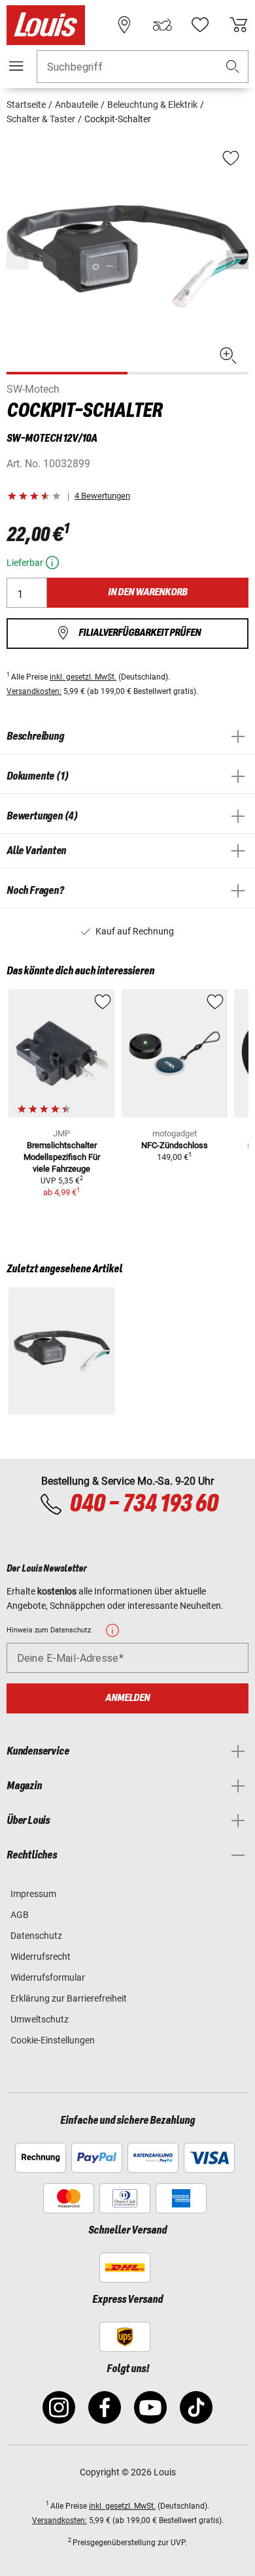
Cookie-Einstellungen (53, 2040)
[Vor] (237, 260)
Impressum (33, 1894)
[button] (233, 67)
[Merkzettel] (200, 25)
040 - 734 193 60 (144, 1504)
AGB (20, 1915)
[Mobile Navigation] (16, 66)
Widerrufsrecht (41, 1957)
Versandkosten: (34, 691)
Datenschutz (36, 1936)
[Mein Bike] (162, 25)
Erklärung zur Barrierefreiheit (69, 1998)
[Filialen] (124, 25)
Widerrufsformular (48, 1977)
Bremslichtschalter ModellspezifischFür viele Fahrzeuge (62, 1157)
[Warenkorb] (239, 25)
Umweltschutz (40, 2019)
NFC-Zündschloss (175, 1145)
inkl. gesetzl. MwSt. (83, 677)
